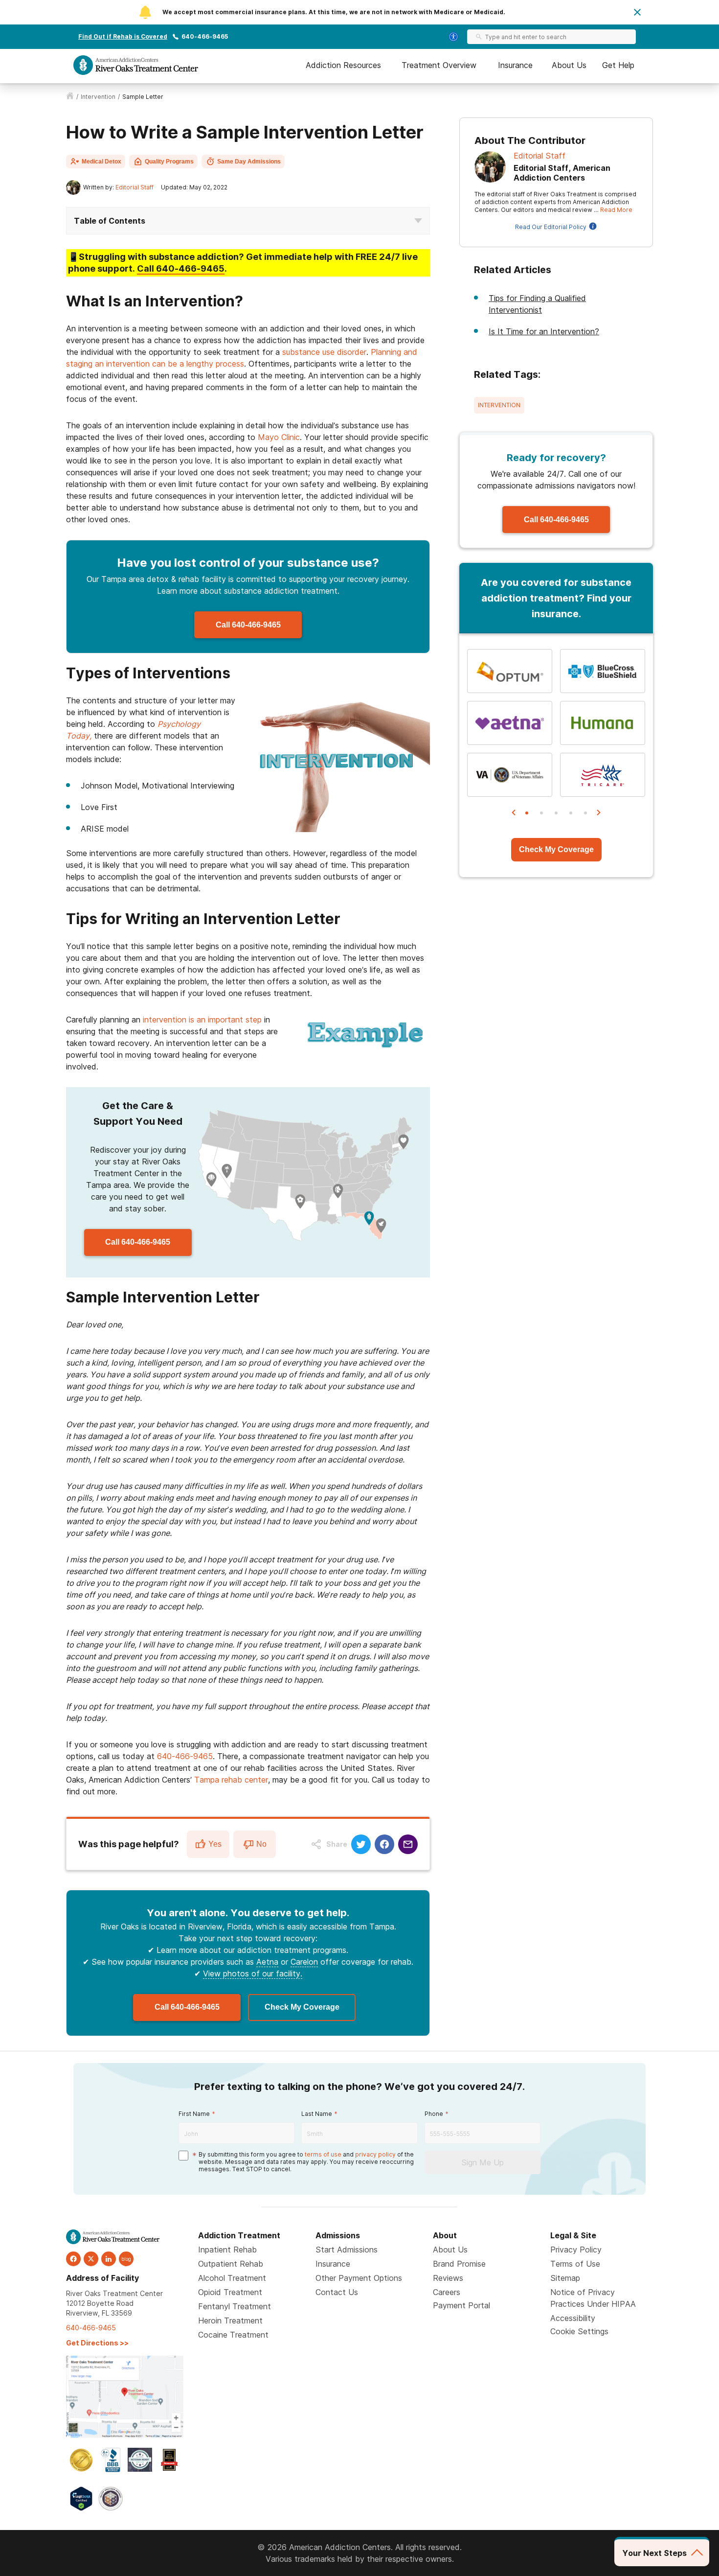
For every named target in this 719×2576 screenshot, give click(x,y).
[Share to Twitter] (361, 1844)
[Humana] (603, 723)
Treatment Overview (439, 65)
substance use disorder (324, 352)
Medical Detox (101, 162)
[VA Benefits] (510, 775)
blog (126, 2259)
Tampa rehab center (231, 1780)
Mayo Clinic (279, 437)
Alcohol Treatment (232, 2278)
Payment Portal (461, 2305)
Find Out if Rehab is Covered (123, 36)
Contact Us (337, 2292)
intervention (98, 97)
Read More (616, 210)
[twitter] (91, 2259)
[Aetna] (510, 723)
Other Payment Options (359, 2278)
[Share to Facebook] (384, 1844)
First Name (194, 2114)
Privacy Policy (576, 2250)
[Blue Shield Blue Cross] (603, 671)
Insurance (515, 65)
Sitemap (565, 2278)
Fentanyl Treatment (235, 2306)
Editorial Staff (135, 187)
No (261, 1844)
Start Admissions (347, 2250)
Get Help (618, 65)
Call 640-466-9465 (248, 625)
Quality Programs (169, 162)
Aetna (267, 1962)
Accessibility (573, 2318)
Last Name (317, 2114)
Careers (447, 2292)
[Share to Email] (408, 1844)
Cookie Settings (579, 2331)
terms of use (323, 2154)
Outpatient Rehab (231, 2264)
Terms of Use (575, 2264)
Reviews (448, 2278)
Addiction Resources (343, 65)
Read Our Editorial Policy (551, 227)
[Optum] (510, 671)
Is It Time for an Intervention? (544, 331)
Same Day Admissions (249, 162)
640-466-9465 (205, 36)
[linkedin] (109, 2259)
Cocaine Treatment (233, 2335)
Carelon (304, 1962)
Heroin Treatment (230, 2321)
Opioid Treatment (230, 2292)
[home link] (70, 97)
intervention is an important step (202, 1020)
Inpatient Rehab (227, 2250)
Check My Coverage (302, 2007)
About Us (569, 65)
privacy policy (375, 2154)
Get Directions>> (97, 2343)
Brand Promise (459, 2264)
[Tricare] (603, 775)
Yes (215, 1844)
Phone (434, 2114)
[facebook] (73, 2259)
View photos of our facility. (253, 1973)
